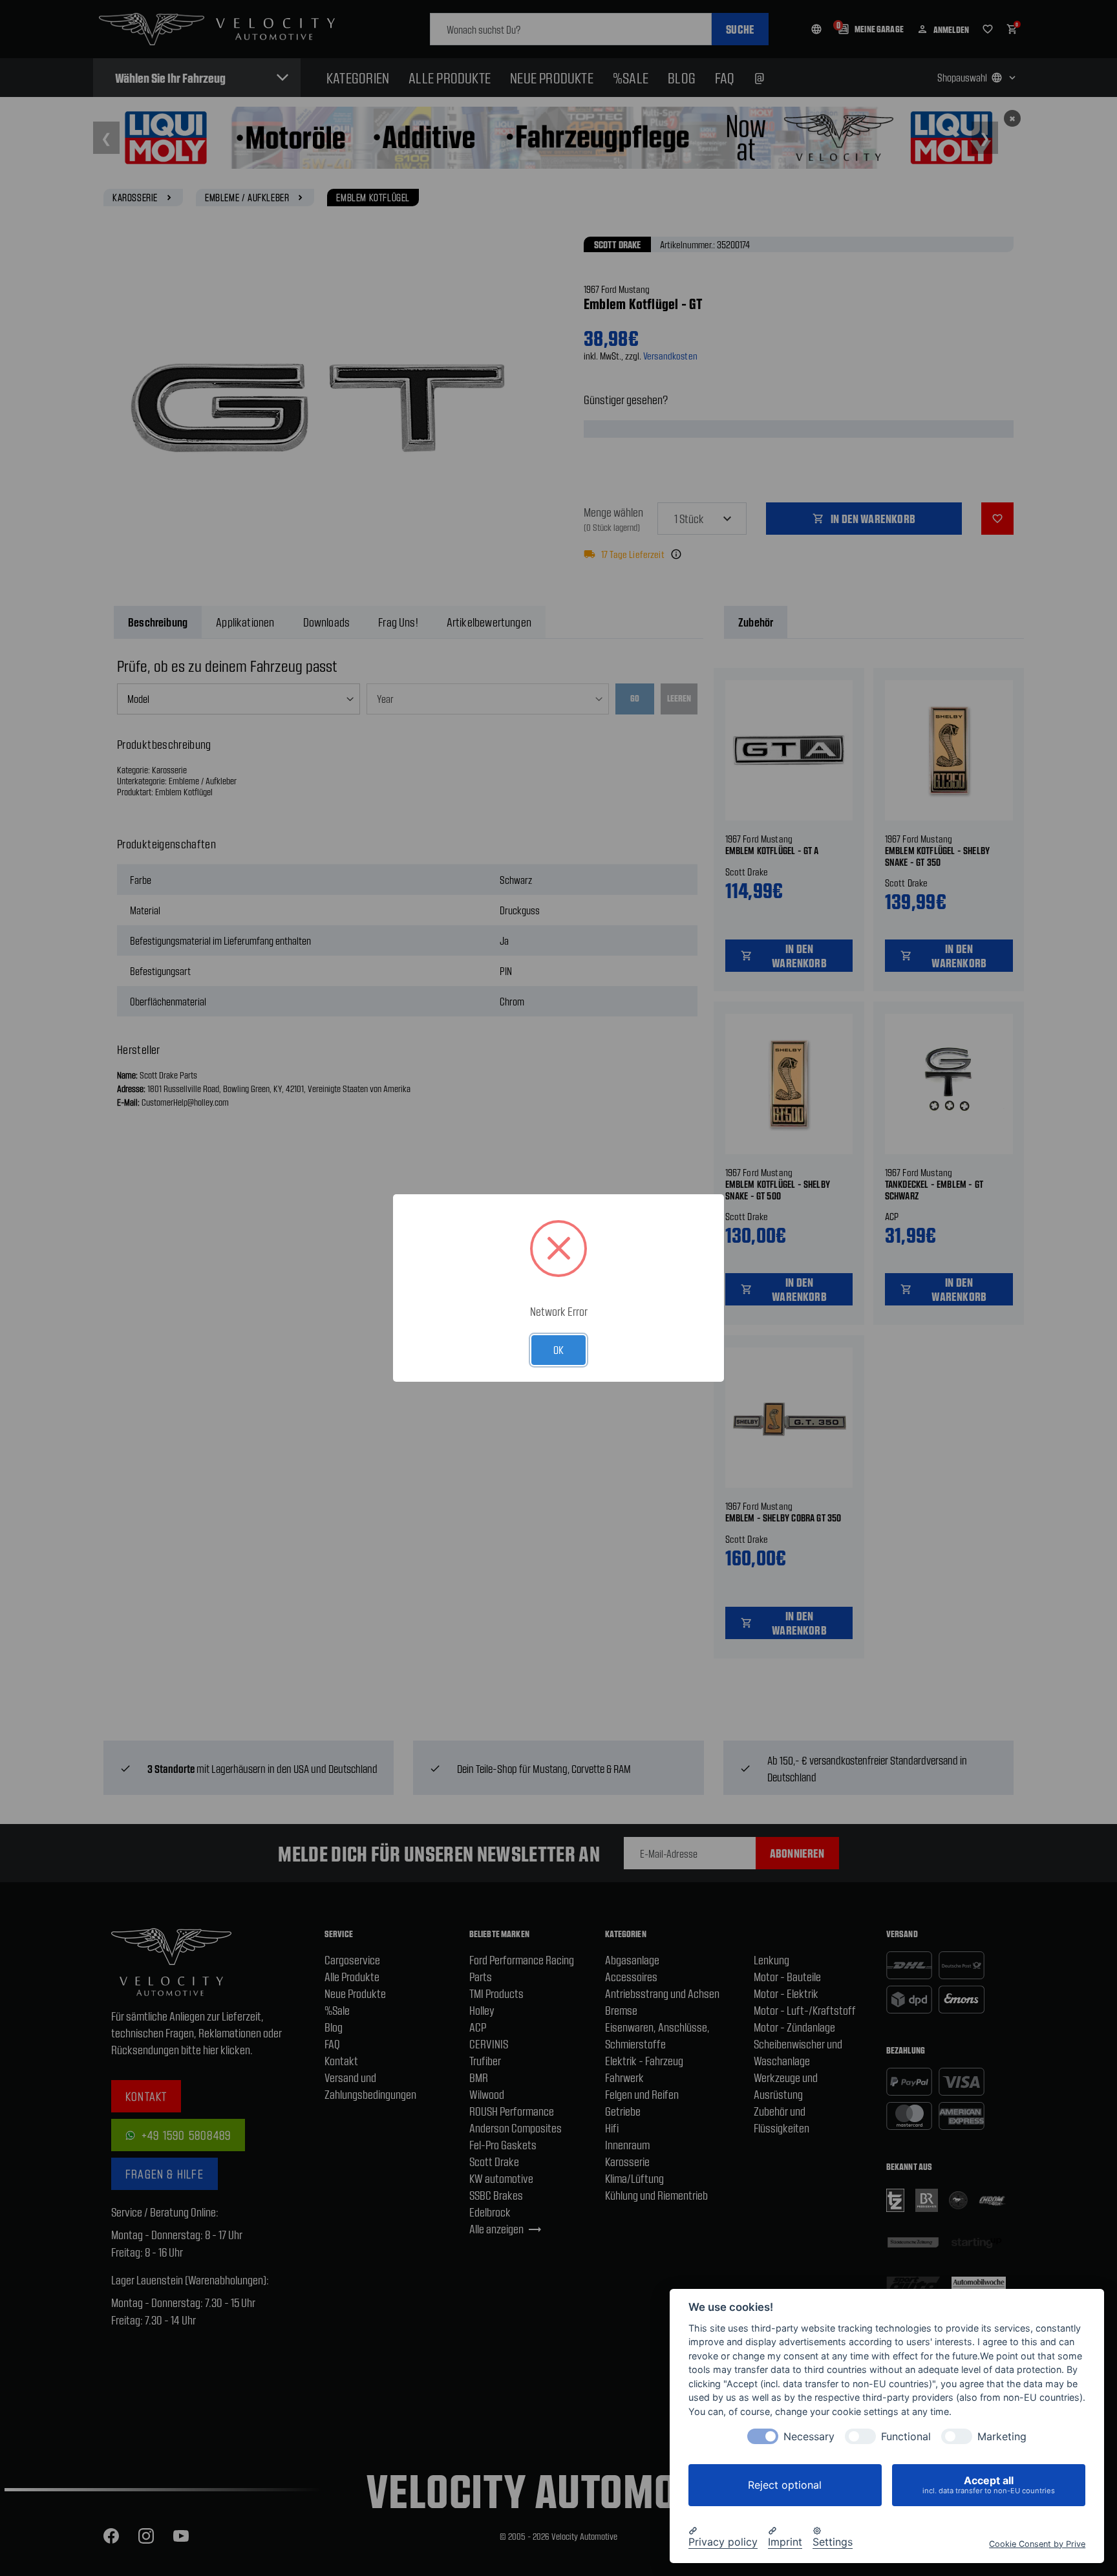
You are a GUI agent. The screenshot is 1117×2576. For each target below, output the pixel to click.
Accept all (989, 2485)
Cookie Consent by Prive (1037, 2543)
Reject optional (785, 2485)
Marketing (1002, 2437)
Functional (906, 2437)
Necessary (809, 2437)
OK (558, 1349)
